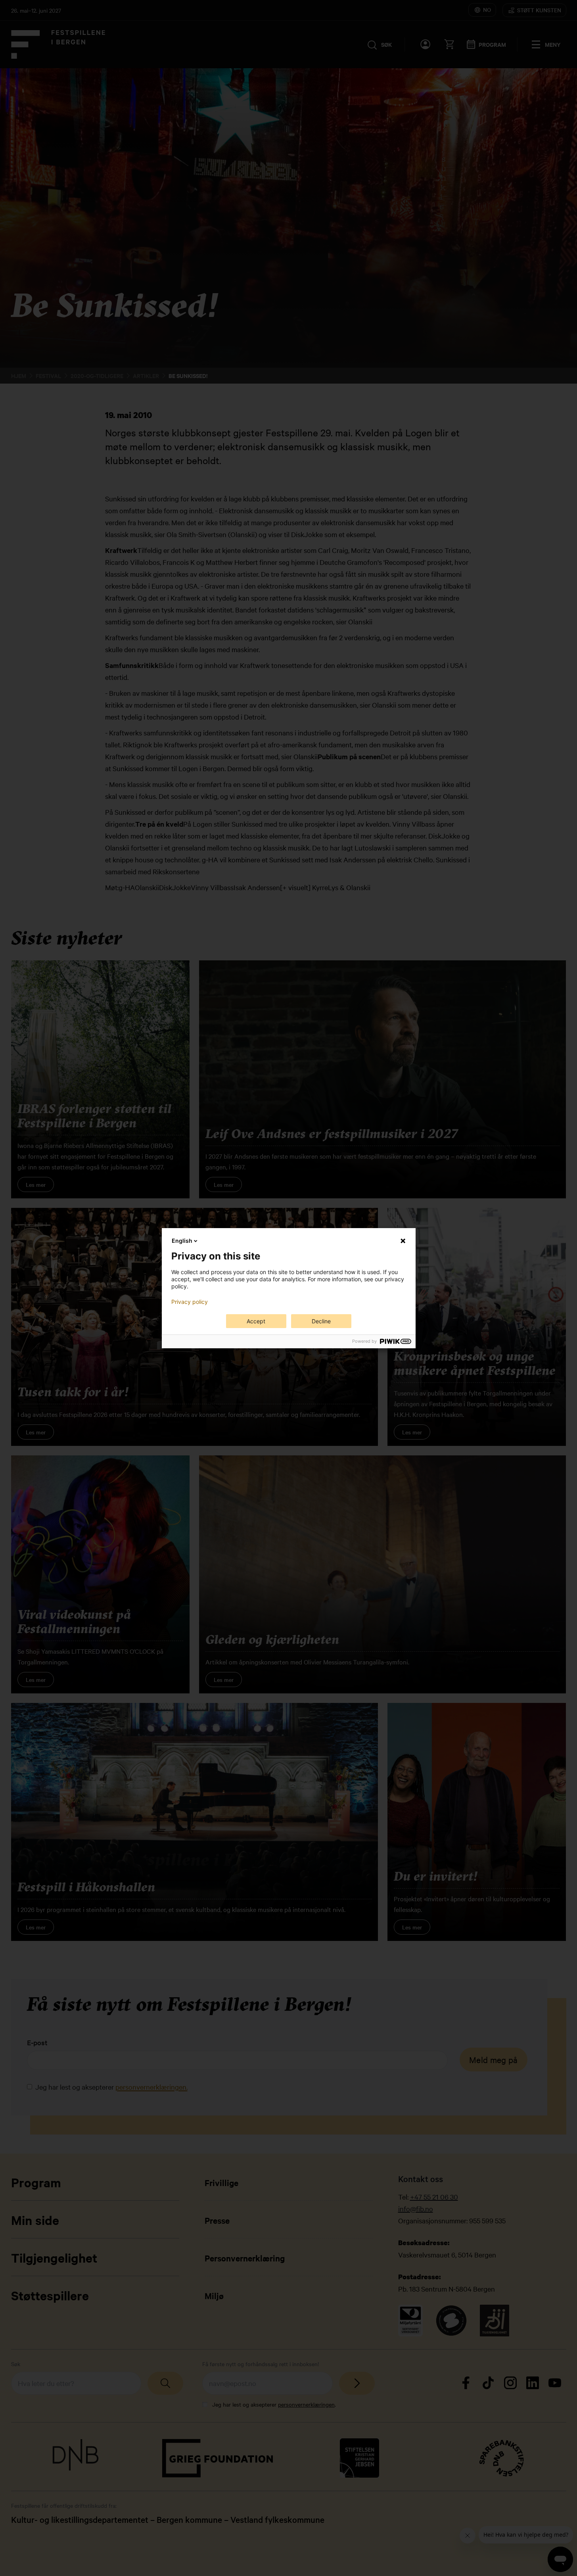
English (182, 1241)
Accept (256, 1321)
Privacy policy (190, 1302)
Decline (321, 1321)
